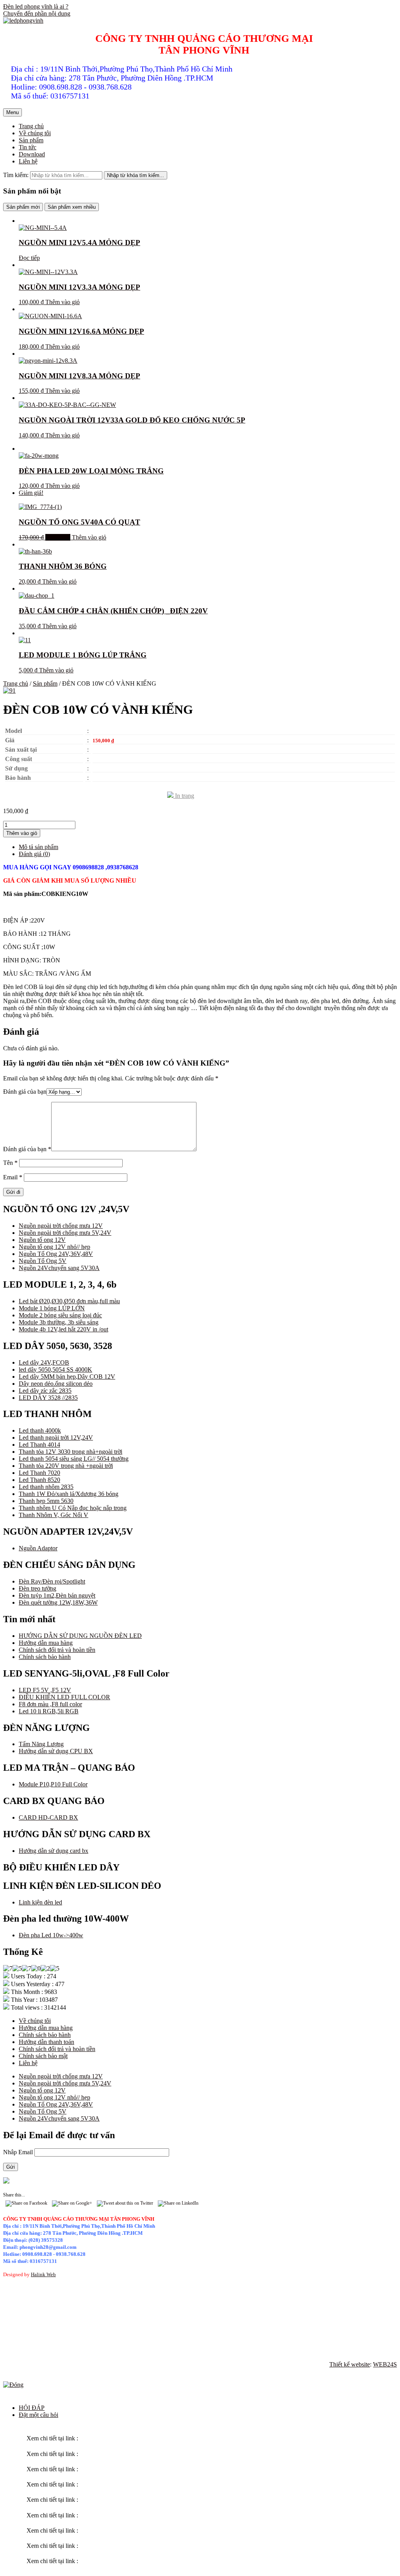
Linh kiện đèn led (40, 1902)
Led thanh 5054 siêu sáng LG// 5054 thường (74, 1459)
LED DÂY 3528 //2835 (48, 1398)
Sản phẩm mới (23, 207)
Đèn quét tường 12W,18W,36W (58, 1602)
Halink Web (43, 2274)
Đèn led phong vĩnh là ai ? (36, 6)
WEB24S (385, 2364)
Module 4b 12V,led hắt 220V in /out (63, 1329)
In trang (184, 796)
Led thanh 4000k (40, 1430)
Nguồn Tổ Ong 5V (43, 1261)
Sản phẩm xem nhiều (72, 207)
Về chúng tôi (35, 133)
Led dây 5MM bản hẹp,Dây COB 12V (67, 1377)
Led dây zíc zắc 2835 (45, 1391)
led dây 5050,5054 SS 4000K (55, 1370)
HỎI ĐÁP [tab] (32, 2408)
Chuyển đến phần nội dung (37, 13)
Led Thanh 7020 (39, 1473)
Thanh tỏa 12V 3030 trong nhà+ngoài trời (71, 1452)
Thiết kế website (350, 2364)
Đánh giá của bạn (25, 1092)
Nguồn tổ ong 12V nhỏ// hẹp (54, 1247)
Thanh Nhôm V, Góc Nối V (54, 1515)
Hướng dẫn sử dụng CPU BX (56, 1751)
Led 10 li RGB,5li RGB (49, 1711)
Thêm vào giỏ (62, 302)
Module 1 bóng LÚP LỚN (52, 1308)
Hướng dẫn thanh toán (46, 2042)
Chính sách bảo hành (45, 1657)
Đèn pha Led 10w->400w (51, 1935)
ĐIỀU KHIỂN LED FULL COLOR (64, 1697)
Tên (10, 1163)
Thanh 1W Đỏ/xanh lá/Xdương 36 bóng (69, 1494)
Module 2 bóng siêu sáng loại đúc (60, 1315)
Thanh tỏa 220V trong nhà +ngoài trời (66, 1466)
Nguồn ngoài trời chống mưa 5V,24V (65, 1233)
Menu (12, 112)
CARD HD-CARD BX (48, 1817)
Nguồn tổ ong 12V (42, 1240)
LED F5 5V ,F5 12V (45, 1690)
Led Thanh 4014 (39, 1445)
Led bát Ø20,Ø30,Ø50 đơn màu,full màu (69, 1301)
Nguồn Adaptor (38, 1548)
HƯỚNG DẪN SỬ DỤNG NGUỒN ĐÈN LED (80, 1636)
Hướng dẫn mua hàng (46, 1643)
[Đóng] (13, 2385)
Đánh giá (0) (34, 854)
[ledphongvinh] (23, 21)
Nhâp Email (19, 2152)
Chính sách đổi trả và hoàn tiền (57, 1650)
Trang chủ (31, 126)
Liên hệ (28, 161)
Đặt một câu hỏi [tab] (38, 2415)
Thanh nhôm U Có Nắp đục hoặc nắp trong (73, 1508)
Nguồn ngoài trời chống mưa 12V (61, 1226)
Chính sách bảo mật (43, 2056)
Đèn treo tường (37, 1588)
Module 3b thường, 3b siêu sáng (59, 1322)
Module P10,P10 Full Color (53, 1784)
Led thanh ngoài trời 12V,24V (56, 1438)
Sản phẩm (31, 140)
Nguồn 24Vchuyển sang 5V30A (59, 1268)
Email (13, 1177)
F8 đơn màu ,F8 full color (50, 1704)
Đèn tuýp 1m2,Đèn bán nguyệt (57, 1595)
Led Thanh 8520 (39, 1480)
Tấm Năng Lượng (41, 1744)
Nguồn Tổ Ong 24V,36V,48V (56, 1254)
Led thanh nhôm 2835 (46, 1487)
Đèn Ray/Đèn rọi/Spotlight (52, 1581)
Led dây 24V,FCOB (44, 1362)
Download (32, 154)
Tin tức (28, 147)
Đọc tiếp (29, 258)
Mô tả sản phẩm (38, 847)
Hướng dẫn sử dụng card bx (54, 1851)
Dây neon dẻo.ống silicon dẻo (56, 1384)
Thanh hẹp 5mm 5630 (46, 1501)
